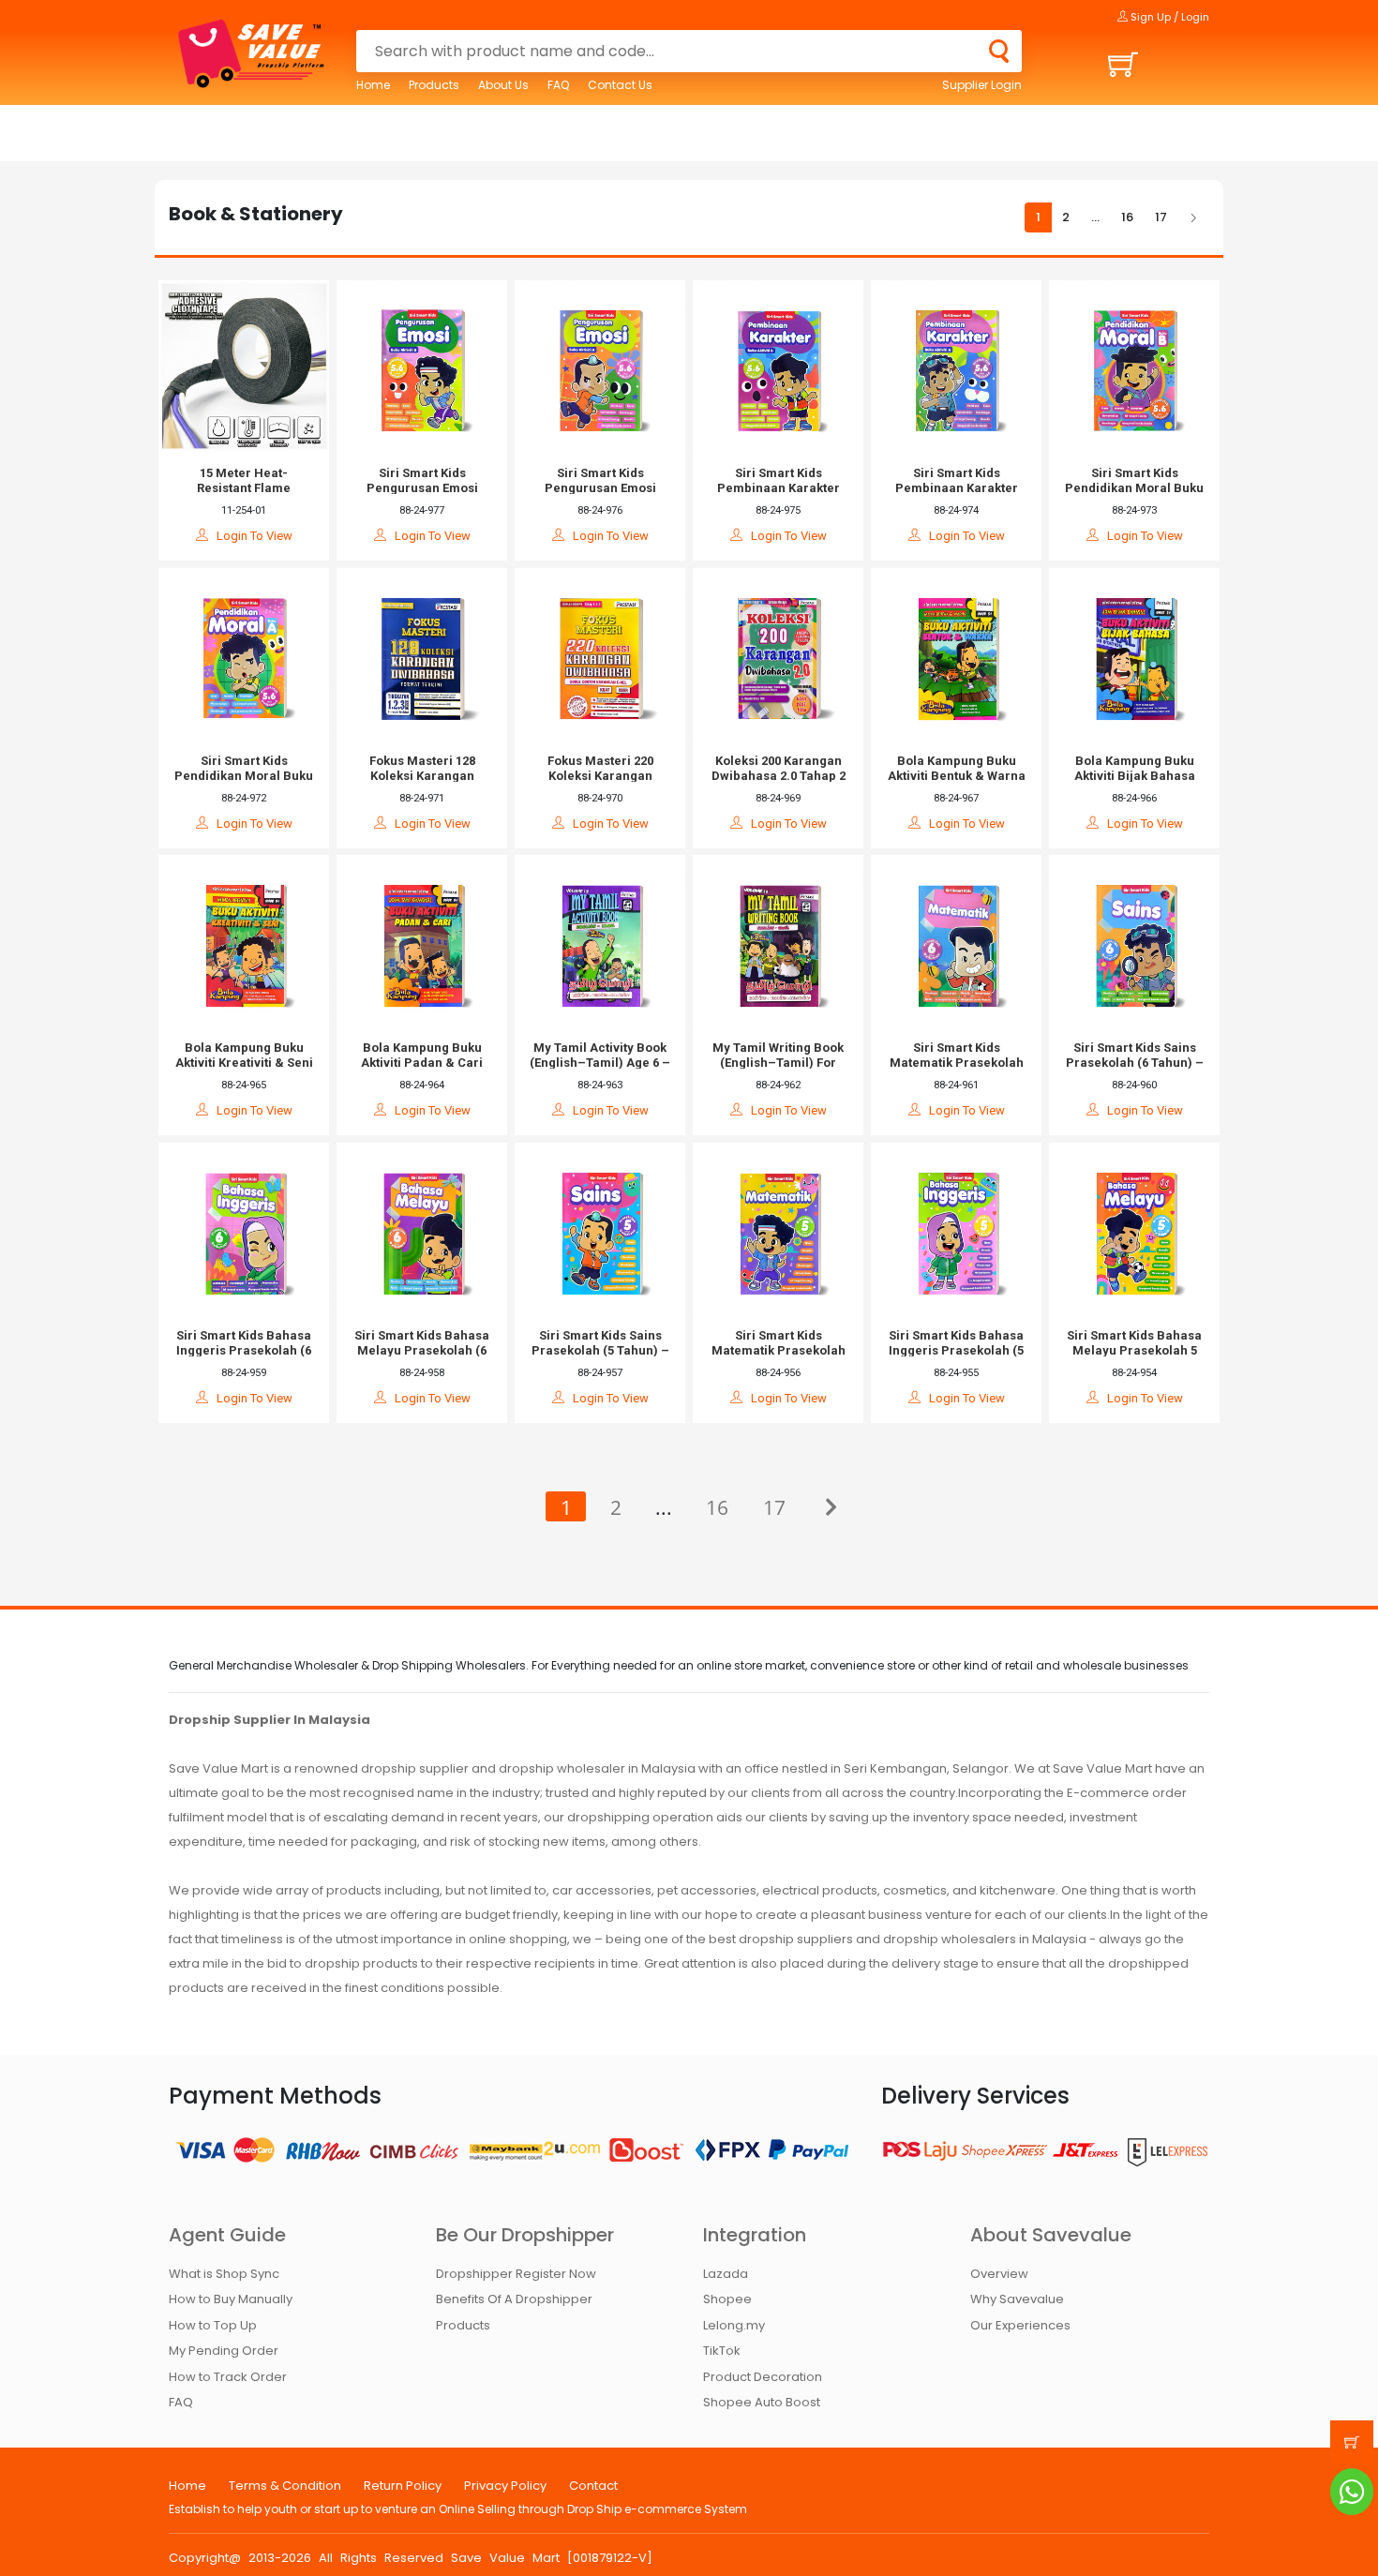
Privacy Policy (505, 2486)
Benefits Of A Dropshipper (514, 2299)
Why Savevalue (1017, 2299)
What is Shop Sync (224, 2274)
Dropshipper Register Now (516, 2274)
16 (1127, 217)
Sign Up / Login (1168, 17)
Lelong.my (734, 2325)
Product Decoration (763, 2377)
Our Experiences (1020, 2325)
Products (434, 85)
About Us (503, 85)
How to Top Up (213, 2325)
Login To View (250, 536)
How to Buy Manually (231, 2299)
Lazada (726, 2274)
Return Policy (403, 2486)
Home (373, 85)
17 (1161, 217)
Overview (999, 2274)
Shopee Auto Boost (762, 2402)
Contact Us (620, 85)
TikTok (722, 2351)
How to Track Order (228, 2377)
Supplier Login (982, 85)
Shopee (727, 2299)
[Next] (1193, 218)
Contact (593, 2486)
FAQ (558, 85)
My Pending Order (224, 2351)
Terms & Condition (285, 2486)
